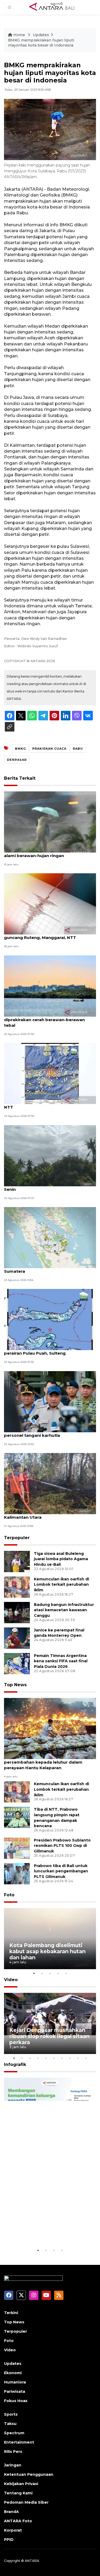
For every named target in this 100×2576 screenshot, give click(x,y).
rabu (78, 749)
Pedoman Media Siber (26, 2502)
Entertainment (19, 2442)
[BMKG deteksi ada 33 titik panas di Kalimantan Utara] (50, 1483)
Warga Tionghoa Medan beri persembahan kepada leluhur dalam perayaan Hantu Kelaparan (43, 1762)
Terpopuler (17, 1538)
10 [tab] (86, 2058)
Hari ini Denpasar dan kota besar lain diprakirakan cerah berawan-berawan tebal (44, 1020)
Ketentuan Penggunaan (29, 2474)
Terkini (11, 2313)
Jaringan (13, 2465)
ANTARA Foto (18, 2521)
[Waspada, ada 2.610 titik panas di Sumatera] (50, 1237)
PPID (9, 2540)
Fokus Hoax (16, 2401)
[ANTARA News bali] (55, 7)
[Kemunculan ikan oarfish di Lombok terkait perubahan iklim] (17, 1587)
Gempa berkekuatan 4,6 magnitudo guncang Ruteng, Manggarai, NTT (43, 935)
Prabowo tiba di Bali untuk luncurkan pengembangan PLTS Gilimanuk (61, 1871)
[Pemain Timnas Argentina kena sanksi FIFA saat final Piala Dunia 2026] (17, 1663)
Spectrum (14, 2433)
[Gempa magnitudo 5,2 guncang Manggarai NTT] (50, 1073)
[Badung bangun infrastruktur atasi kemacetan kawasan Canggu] (17, 1612)
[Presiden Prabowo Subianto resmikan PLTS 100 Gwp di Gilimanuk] (17, 1848)
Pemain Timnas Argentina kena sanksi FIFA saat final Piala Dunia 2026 (61, 1661)
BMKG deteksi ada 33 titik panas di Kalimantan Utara (41, 1514)
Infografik (15, 2064)
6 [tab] (54, 2058)
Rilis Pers (13, 2452)
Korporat (13, 2530)
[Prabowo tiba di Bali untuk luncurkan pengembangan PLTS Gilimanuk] (17, 1873)
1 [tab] (34, 1973)
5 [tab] (66, 1973)
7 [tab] (62, 2058)
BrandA (11, 2512)
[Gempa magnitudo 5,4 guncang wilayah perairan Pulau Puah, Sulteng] (50, 1319)
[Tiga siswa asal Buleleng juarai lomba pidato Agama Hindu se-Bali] (17, 1561)
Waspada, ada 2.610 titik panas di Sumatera (40, 1268)
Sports (11, 2414)
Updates (41, 35)
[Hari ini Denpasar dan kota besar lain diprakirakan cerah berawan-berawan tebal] (50, 986)
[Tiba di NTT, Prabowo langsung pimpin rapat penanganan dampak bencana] (17, 1817)
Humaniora (15, 2382)
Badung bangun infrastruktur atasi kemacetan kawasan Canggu (64, 1610)
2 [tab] (42, 1973)
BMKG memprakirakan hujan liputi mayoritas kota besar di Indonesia (41, 43)
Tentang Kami (18, 2493)
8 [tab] (70, 2058)
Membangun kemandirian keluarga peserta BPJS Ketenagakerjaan (44, 2228)
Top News (15, 1685)
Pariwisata (15, 2391)
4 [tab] (58, 1973)
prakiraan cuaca (49, 749)
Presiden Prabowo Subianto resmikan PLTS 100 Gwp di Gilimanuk (62, 1846)
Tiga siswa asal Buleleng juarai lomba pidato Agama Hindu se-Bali (61, 1559)
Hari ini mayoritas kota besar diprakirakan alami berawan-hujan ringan (49, 853)
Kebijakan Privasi (21, 2484)
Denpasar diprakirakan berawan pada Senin (45, 1187)
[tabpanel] (50, 1939)
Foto (9, 1895)
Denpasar (17, 760)
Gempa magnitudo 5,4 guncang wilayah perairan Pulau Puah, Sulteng (47, 1350)
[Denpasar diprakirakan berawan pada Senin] (50, 1155)
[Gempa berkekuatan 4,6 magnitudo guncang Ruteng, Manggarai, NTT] (50, 904)
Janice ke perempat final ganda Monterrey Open (59, 1633)
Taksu (10, 2424)
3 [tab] (50, 1973)
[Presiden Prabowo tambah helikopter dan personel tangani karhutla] (50, 1401)
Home (19, 35)
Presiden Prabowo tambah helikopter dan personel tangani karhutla (49, 1433)
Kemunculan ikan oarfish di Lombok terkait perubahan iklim (61, 1585)
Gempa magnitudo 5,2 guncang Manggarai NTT (50, 1104)
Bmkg (20, 749)
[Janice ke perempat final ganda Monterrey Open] (17, 1638)
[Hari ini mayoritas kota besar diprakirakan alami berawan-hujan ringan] (50, 822)
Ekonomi (13, 2373)
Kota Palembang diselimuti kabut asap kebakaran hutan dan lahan (47, 1951)
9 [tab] (78, 2058)
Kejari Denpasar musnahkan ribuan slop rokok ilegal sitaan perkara (49, 2036)
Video (11, 1980)
